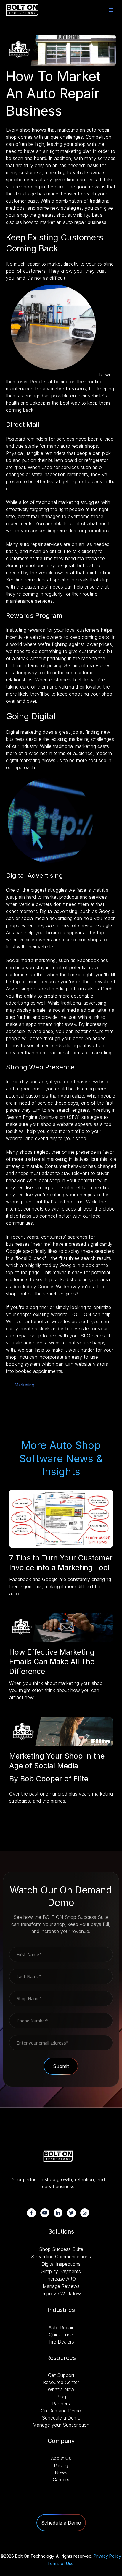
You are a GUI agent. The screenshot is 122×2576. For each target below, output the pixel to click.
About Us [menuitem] (61, 2458)
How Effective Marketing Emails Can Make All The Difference (52, 1662)
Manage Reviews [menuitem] (61, 2286)
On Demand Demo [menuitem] (61, 2411)
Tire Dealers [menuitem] (61, 2342)
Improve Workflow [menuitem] (61, 2294)
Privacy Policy (107, 2556)
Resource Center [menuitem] (61, 2382)
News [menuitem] (61, 2472)
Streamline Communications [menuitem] (61, 2257)
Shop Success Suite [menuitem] (61, 2249)
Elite (81, 1779)
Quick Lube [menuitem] (61, 2335)
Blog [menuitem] (61, 2396)
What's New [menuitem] (61, 2389)
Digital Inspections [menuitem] (61, 2264)
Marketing (25, 1385)
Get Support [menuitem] (61, 2375)
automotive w (48, 1321)
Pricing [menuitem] (61, 2465)
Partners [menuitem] (61, 2404)
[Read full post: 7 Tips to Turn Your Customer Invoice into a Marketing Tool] (61, 1546)
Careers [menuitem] (61, 2480)
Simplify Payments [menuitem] (61, 2271)
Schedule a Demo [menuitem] (61, 2418)
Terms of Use (61, 2563)
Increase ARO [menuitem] (61, 2279)
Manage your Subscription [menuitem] (61, 2425)
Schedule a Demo (61, 2523)
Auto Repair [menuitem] (61, 2328)
